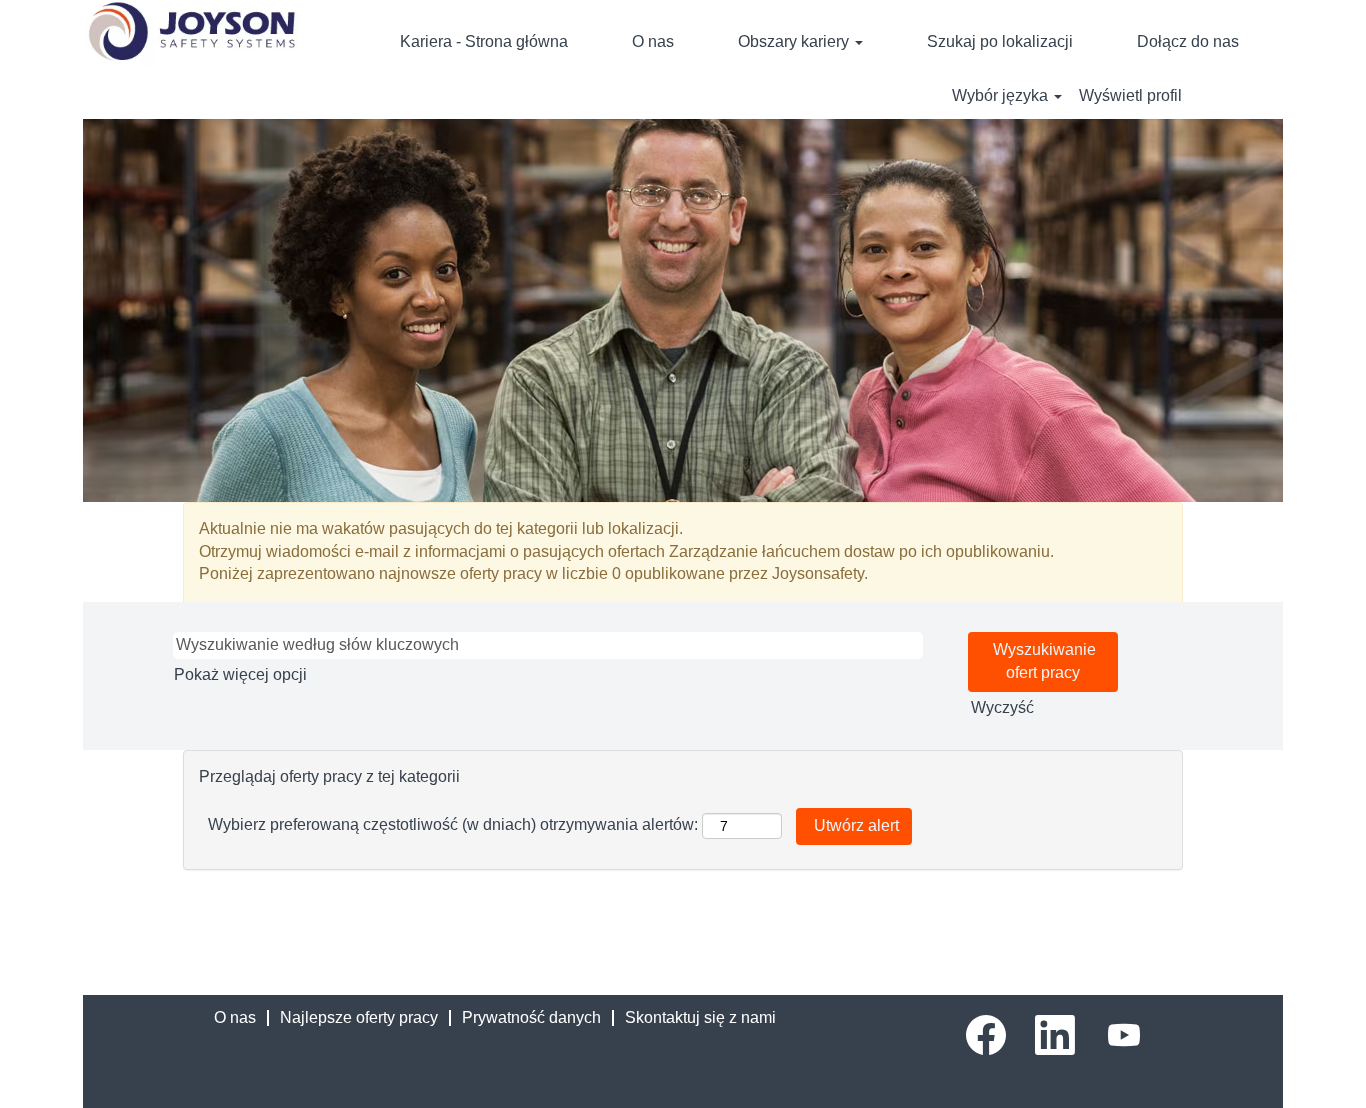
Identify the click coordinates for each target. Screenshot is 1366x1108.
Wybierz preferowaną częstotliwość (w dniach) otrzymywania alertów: (453, 824)
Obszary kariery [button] (795, 41)
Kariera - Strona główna (484, 41)
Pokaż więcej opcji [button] (240, 674)
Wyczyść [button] (1002, 707)
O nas (653, 41)
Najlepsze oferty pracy (359, 1017)
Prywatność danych (531, 1017)
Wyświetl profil (1130, 95)
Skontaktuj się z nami (700, 1017)
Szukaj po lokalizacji (1000, 41)
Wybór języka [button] (1002, 95)
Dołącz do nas (1188, 41)
